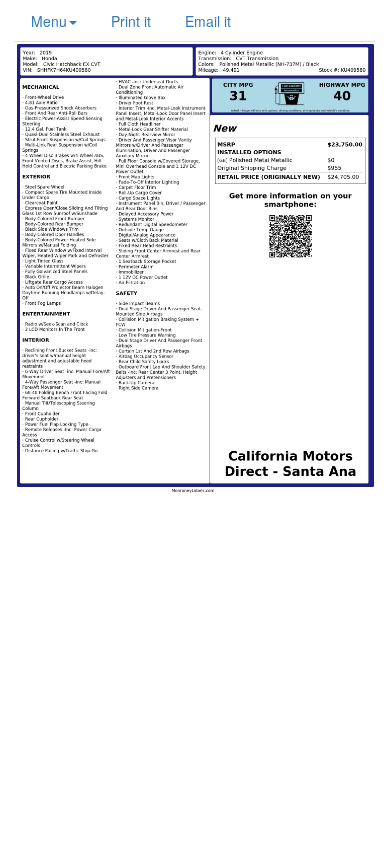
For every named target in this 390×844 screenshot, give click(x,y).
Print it (131, 21)
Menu (49, 21)
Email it (208, 21)
